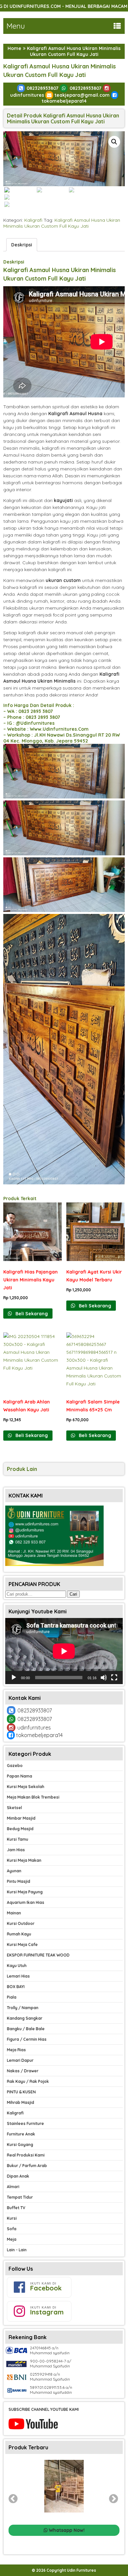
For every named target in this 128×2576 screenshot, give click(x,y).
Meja (12, 2239)
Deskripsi (22, 245)
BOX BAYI (16, 1987)
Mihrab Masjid (21, 2102)
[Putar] (14, 1678)
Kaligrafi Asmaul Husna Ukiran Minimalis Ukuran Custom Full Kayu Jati (62, 223)
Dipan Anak (18, 2176)
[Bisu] (104, 1678)
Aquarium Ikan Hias (26, 1902)
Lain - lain (17, 2250)
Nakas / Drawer (23, 2071)
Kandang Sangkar (25, 2018)
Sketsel (14, 1808)
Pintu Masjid (19, 1881)
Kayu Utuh (17, 1966)
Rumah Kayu (19, 1934)
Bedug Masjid (20, 1829)
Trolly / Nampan (23, 2008)
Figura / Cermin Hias (27, 2039)
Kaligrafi (33, 220)
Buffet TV (16, 2208)
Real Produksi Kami (26, 2155)
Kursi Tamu (18, 1839)
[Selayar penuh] (114, 1678)
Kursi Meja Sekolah (26, 1787)
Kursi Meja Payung (25, 1892)
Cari (73, 1594)
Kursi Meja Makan (24, 1860)
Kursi (12, 2218)
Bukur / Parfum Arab (27, 2166)
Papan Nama (20, 1776)
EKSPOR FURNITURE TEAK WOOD (38, 1955)
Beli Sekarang (31, 1314)
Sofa (12, 2229)
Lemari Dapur (20, 2060)
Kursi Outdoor (21, 1923)
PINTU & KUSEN (21, 2092)
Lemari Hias (18, 1976)
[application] (64, 1651)
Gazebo (15, 1766)
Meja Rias (16, 2050)
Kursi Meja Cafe (22, 1945)
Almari (13, 2187)
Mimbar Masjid (21, 1818)
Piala (12, 1997)
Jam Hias (16, 1850)
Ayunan (14, 1871)
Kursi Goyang (20, 2145)
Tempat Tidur (20, 2197)
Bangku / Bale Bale (26, 2029)
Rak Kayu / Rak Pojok (28, 2081)
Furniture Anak (21, 2134)
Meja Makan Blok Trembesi (33, 1797)
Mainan (14, 1913)
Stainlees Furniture (25, 2123)
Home (14, 48)
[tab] (22, 245)
